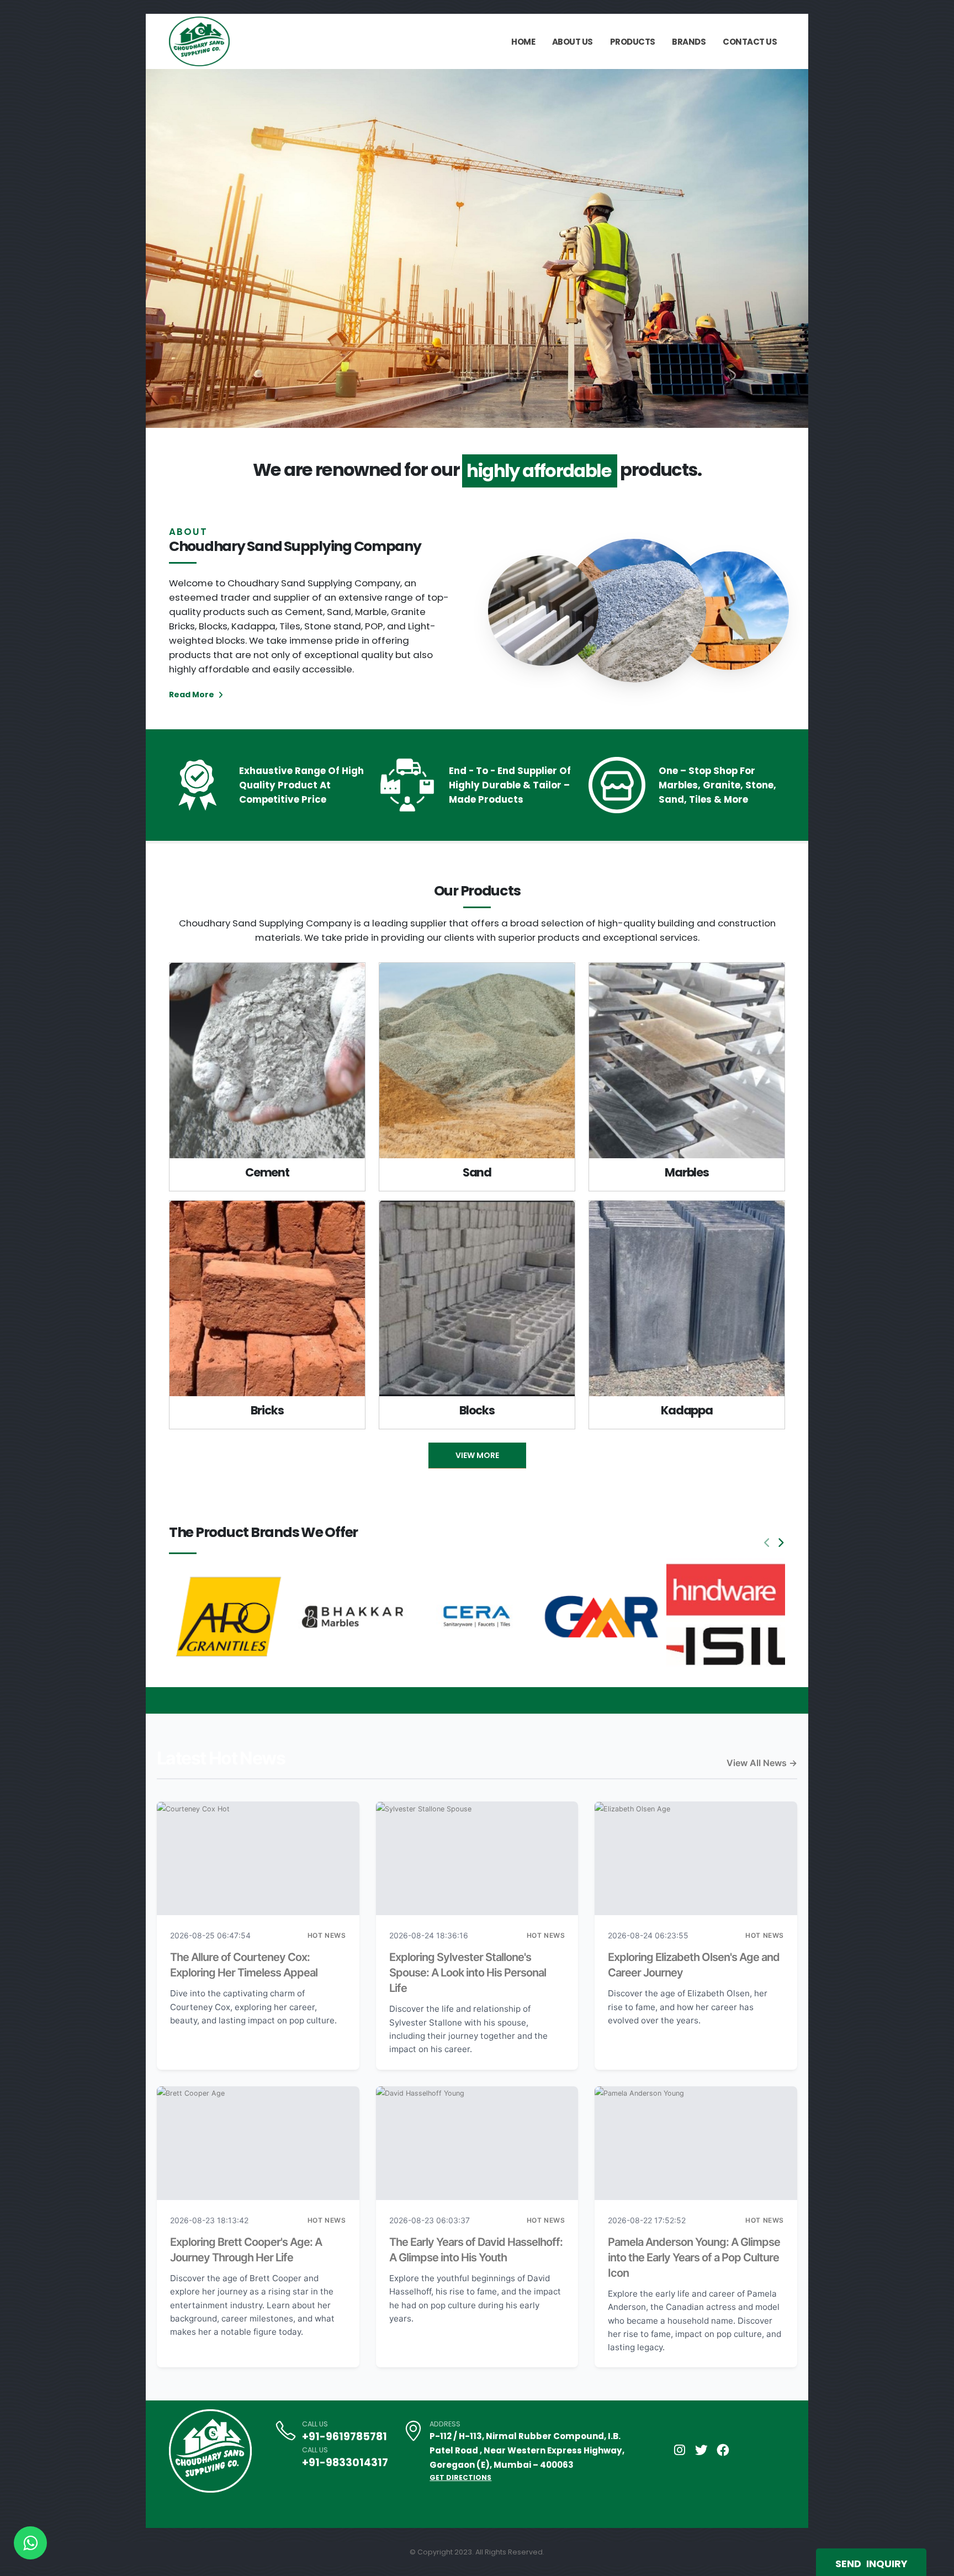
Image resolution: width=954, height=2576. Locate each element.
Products (633, 42)
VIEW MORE (477, 1455)
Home (523, 42)
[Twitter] (701, 2450)
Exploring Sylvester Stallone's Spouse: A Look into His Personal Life (468, 1973)
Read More (192, 695)
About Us (573, 42)
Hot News (327, 1935)
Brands (689, 42)
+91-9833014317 (345, 2463)
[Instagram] (680, 2450)
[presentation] (175, 248)
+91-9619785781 (344, 2437)
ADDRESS (445, 2424)
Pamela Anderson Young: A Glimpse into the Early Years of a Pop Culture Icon (694, 2257)
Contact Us (750, 42)
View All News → (762, 1763)
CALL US (315, 2424)
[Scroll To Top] (935, 2564)
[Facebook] (723, 2450)
